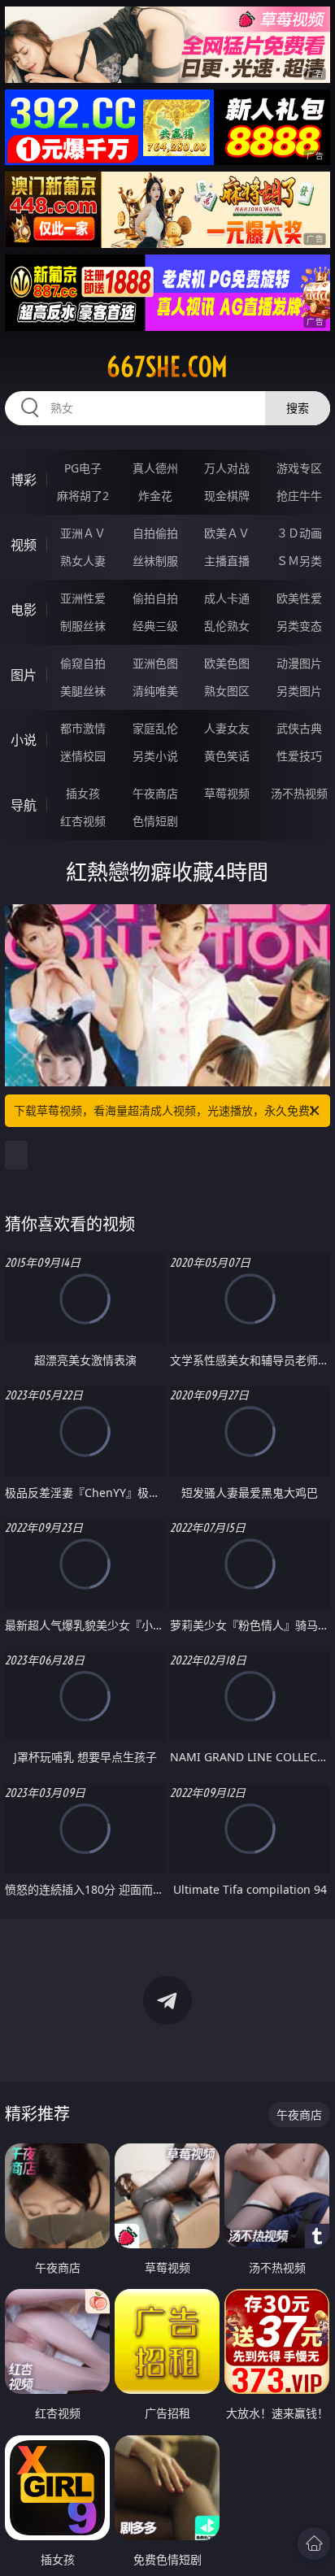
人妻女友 (227, 728)
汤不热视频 (299, 793)
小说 (24, 740)
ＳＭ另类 (299, 561)
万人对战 (227, 468)
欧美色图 (227, 663)
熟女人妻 (83, 561)
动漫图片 (299, 663)
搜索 (298, 408)
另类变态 (299, 626)
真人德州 (155, 468)
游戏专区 (299, 468)
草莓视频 (227, 793)
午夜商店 (155, 793)
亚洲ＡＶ (83, 533)
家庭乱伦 (155, 728)
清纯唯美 (155, 691)
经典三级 (155, 626)
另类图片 (299, 691)
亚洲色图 (155, 663)
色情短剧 (155, 821)
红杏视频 (83, 821)
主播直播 (227, 561)
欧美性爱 (299, 598)
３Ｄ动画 (299, 533)
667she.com (167, 367)
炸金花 (155, 496)
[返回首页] (314, 2543)
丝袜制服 (155, 561)
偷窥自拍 (83, 663)
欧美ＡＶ (227, 533)
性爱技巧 (299, 756)
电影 (24, 610)
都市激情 (83, 728)
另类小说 (155, 756)
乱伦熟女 (227, 626)
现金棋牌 (227, 496)
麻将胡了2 (83, 496)
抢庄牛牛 (299, 496)
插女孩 (83, 793)
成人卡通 (227, 598)
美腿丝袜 (83, 691)
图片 (24, 675)
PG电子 (83, 468)
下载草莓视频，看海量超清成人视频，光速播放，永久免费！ (167, 1110)
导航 (24, 805)
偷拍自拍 (155, 598)
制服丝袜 (83, 626)
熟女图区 (227, 691)
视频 (24, 545)
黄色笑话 (227, 756)
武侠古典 (299, 728)
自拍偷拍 (155, 533)
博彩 (24, 480)
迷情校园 (83, 756)
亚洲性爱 (83, 598)
